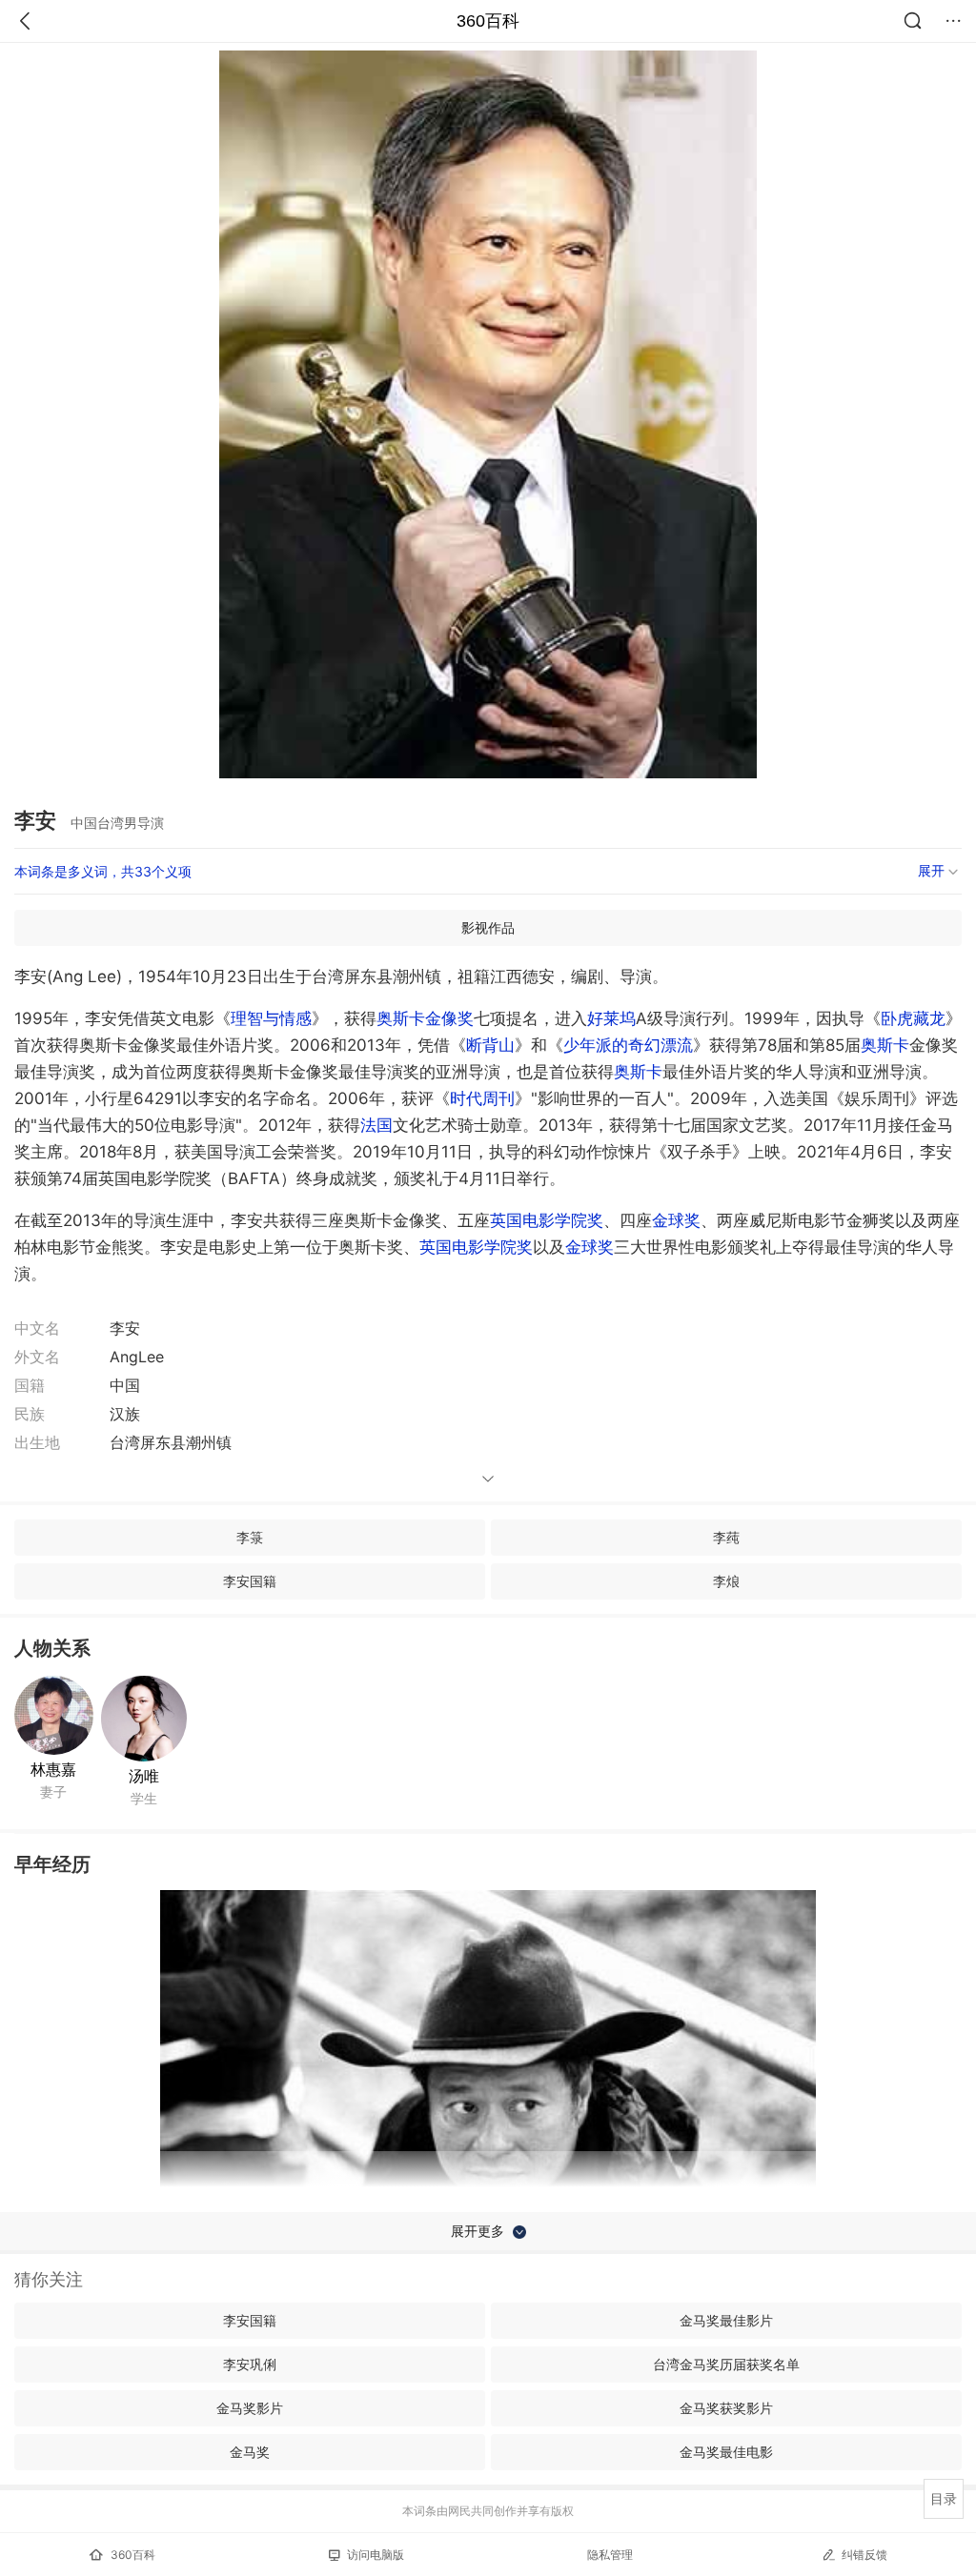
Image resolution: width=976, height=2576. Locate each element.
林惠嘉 (53, 1769)
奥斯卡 (885, 1045)
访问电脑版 (376, 2555)
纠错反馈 (864, 2555)
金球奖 (676, 1220)
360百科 (488, 21)
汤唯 (144, 1776)
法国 (376, 1125)
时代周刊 (482, 1098)
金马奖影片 (250, 2408)
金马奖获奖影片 (726, 2408)
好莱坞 (611, 1018)
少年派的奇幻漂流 (628, 1045)
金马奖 (250, 2452)
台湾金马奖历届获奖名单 (726, 2364)
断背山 (490, 1045)
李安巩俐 (250, 2364)
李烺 (726, 1581)
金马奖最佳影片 (726, 2320)
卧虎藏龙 (913, 1018)
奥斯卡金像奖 (425, 1018)
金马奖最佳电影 (726, 2452)
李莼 (726, 1537)
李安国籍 (250, 1581)
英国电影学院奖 (547, 1220)
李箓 (250, 1537)
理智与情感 (271, 1018)
